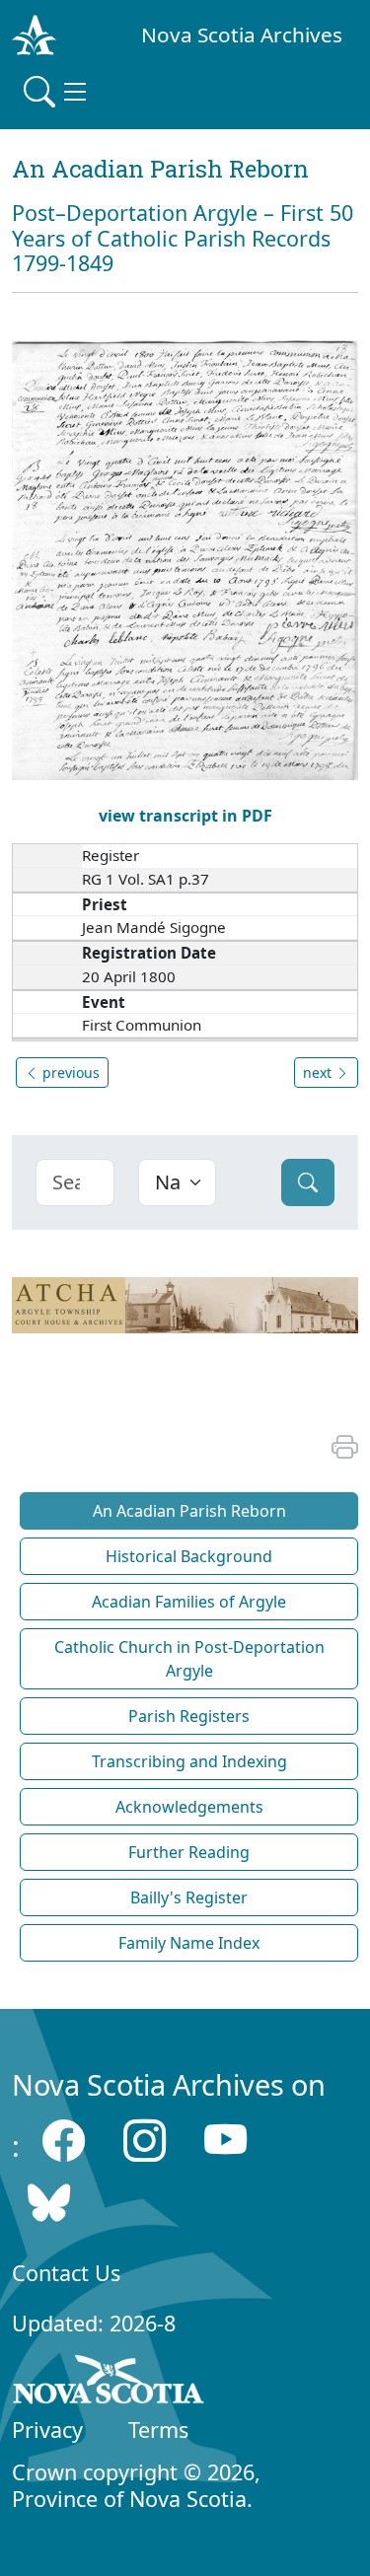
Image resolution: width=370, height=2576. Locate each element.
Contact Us (66, 2273)
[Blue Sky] (49, 2203)
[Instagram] (145, 2141)
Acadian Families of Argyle (189, 1602)
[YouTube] (225, 2141)
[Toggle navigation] (57, 92)
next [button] (319, 1073)
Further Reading (189, 1852)
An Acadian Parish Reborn (189, 1511)
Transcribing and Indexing (189, 1761)
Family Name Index (189, 1943)
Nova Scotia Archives (242, 35)
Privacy (47, 2430)
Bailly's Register (189, 1897)
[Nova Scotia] (109, 2383)
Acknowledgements (189, 1807)
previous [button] (69, 1073)
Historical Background (189, 1556)
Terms (158, 2430)
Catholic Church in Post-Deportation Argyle (189, 1659)
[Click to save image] (185, 558)
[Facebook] (64, 2141)
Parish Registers (189, 1716)
